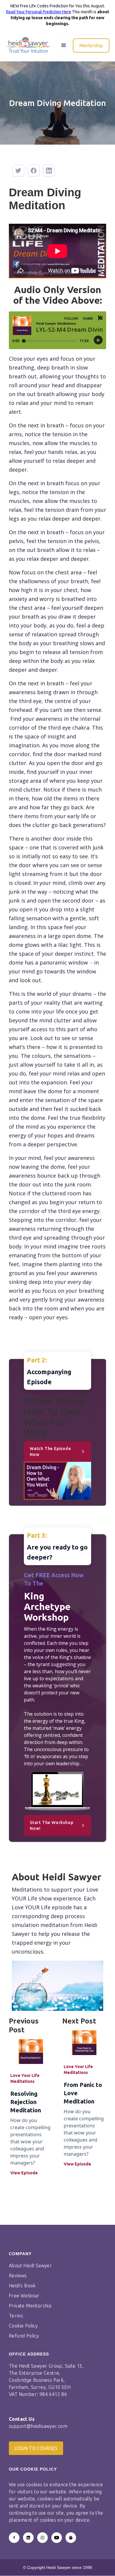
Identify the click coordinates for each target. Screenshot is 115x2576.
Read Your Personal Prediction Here (39, 12)
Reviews (18, 2276)
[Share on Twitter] (18, 171)
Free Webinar (24, 2296)
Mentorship (91, 45)
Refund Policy (24, 2336)
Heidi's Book (22, 2286)
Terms (16, 2316)
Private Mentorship (30, 2306)
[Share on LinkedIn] (49, 171)
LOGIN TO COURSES (36, 2448)
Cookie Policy (23, 2326)
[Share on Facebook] (34, 171)
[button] (64, 45)
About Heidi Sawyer (30, 2266)
